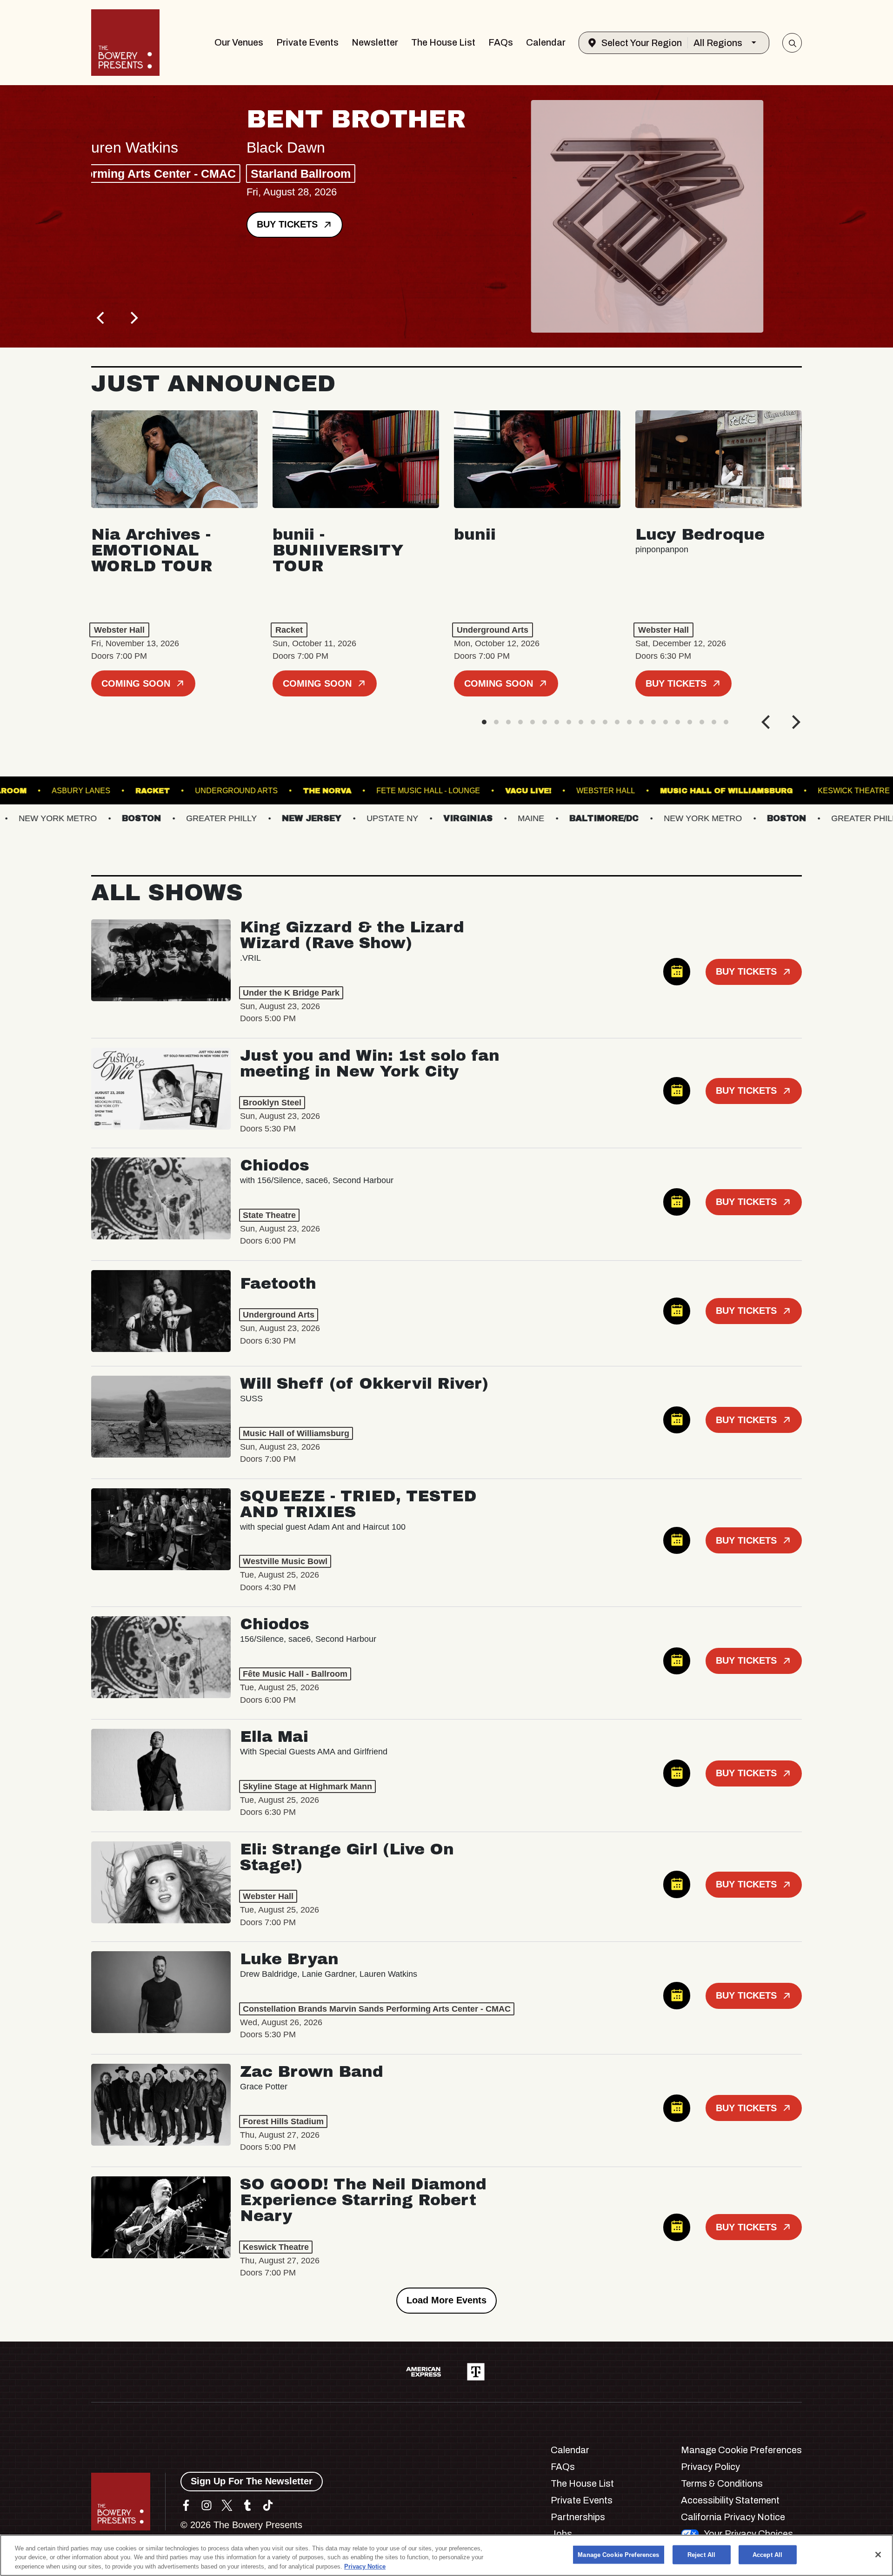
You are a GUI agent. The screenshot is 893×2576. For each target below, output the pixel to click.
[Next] (133, 318)
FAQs (501, 42)
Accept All (767, 2554)
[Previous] (101, 318)
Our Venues (239, 42)
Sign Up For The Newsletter (252, 2481)
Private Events (307, 42)
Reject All (701, 2554)
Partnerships (578, 2517)
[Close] (878, 2555)
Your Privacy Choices (748, 2534)
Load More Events (446, 2300)
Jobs (561, 2534)
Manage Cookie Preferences (618, 2554)
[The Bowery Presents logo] (125, 43)
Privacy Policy (710, 2467)
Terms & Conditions (722, 2483)
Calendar (546, 42)
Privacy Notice (365, 2566)
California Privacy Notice (733, 2517)
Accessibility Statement (730, 2500)
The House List (443, 42)
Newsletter (375, 42)
